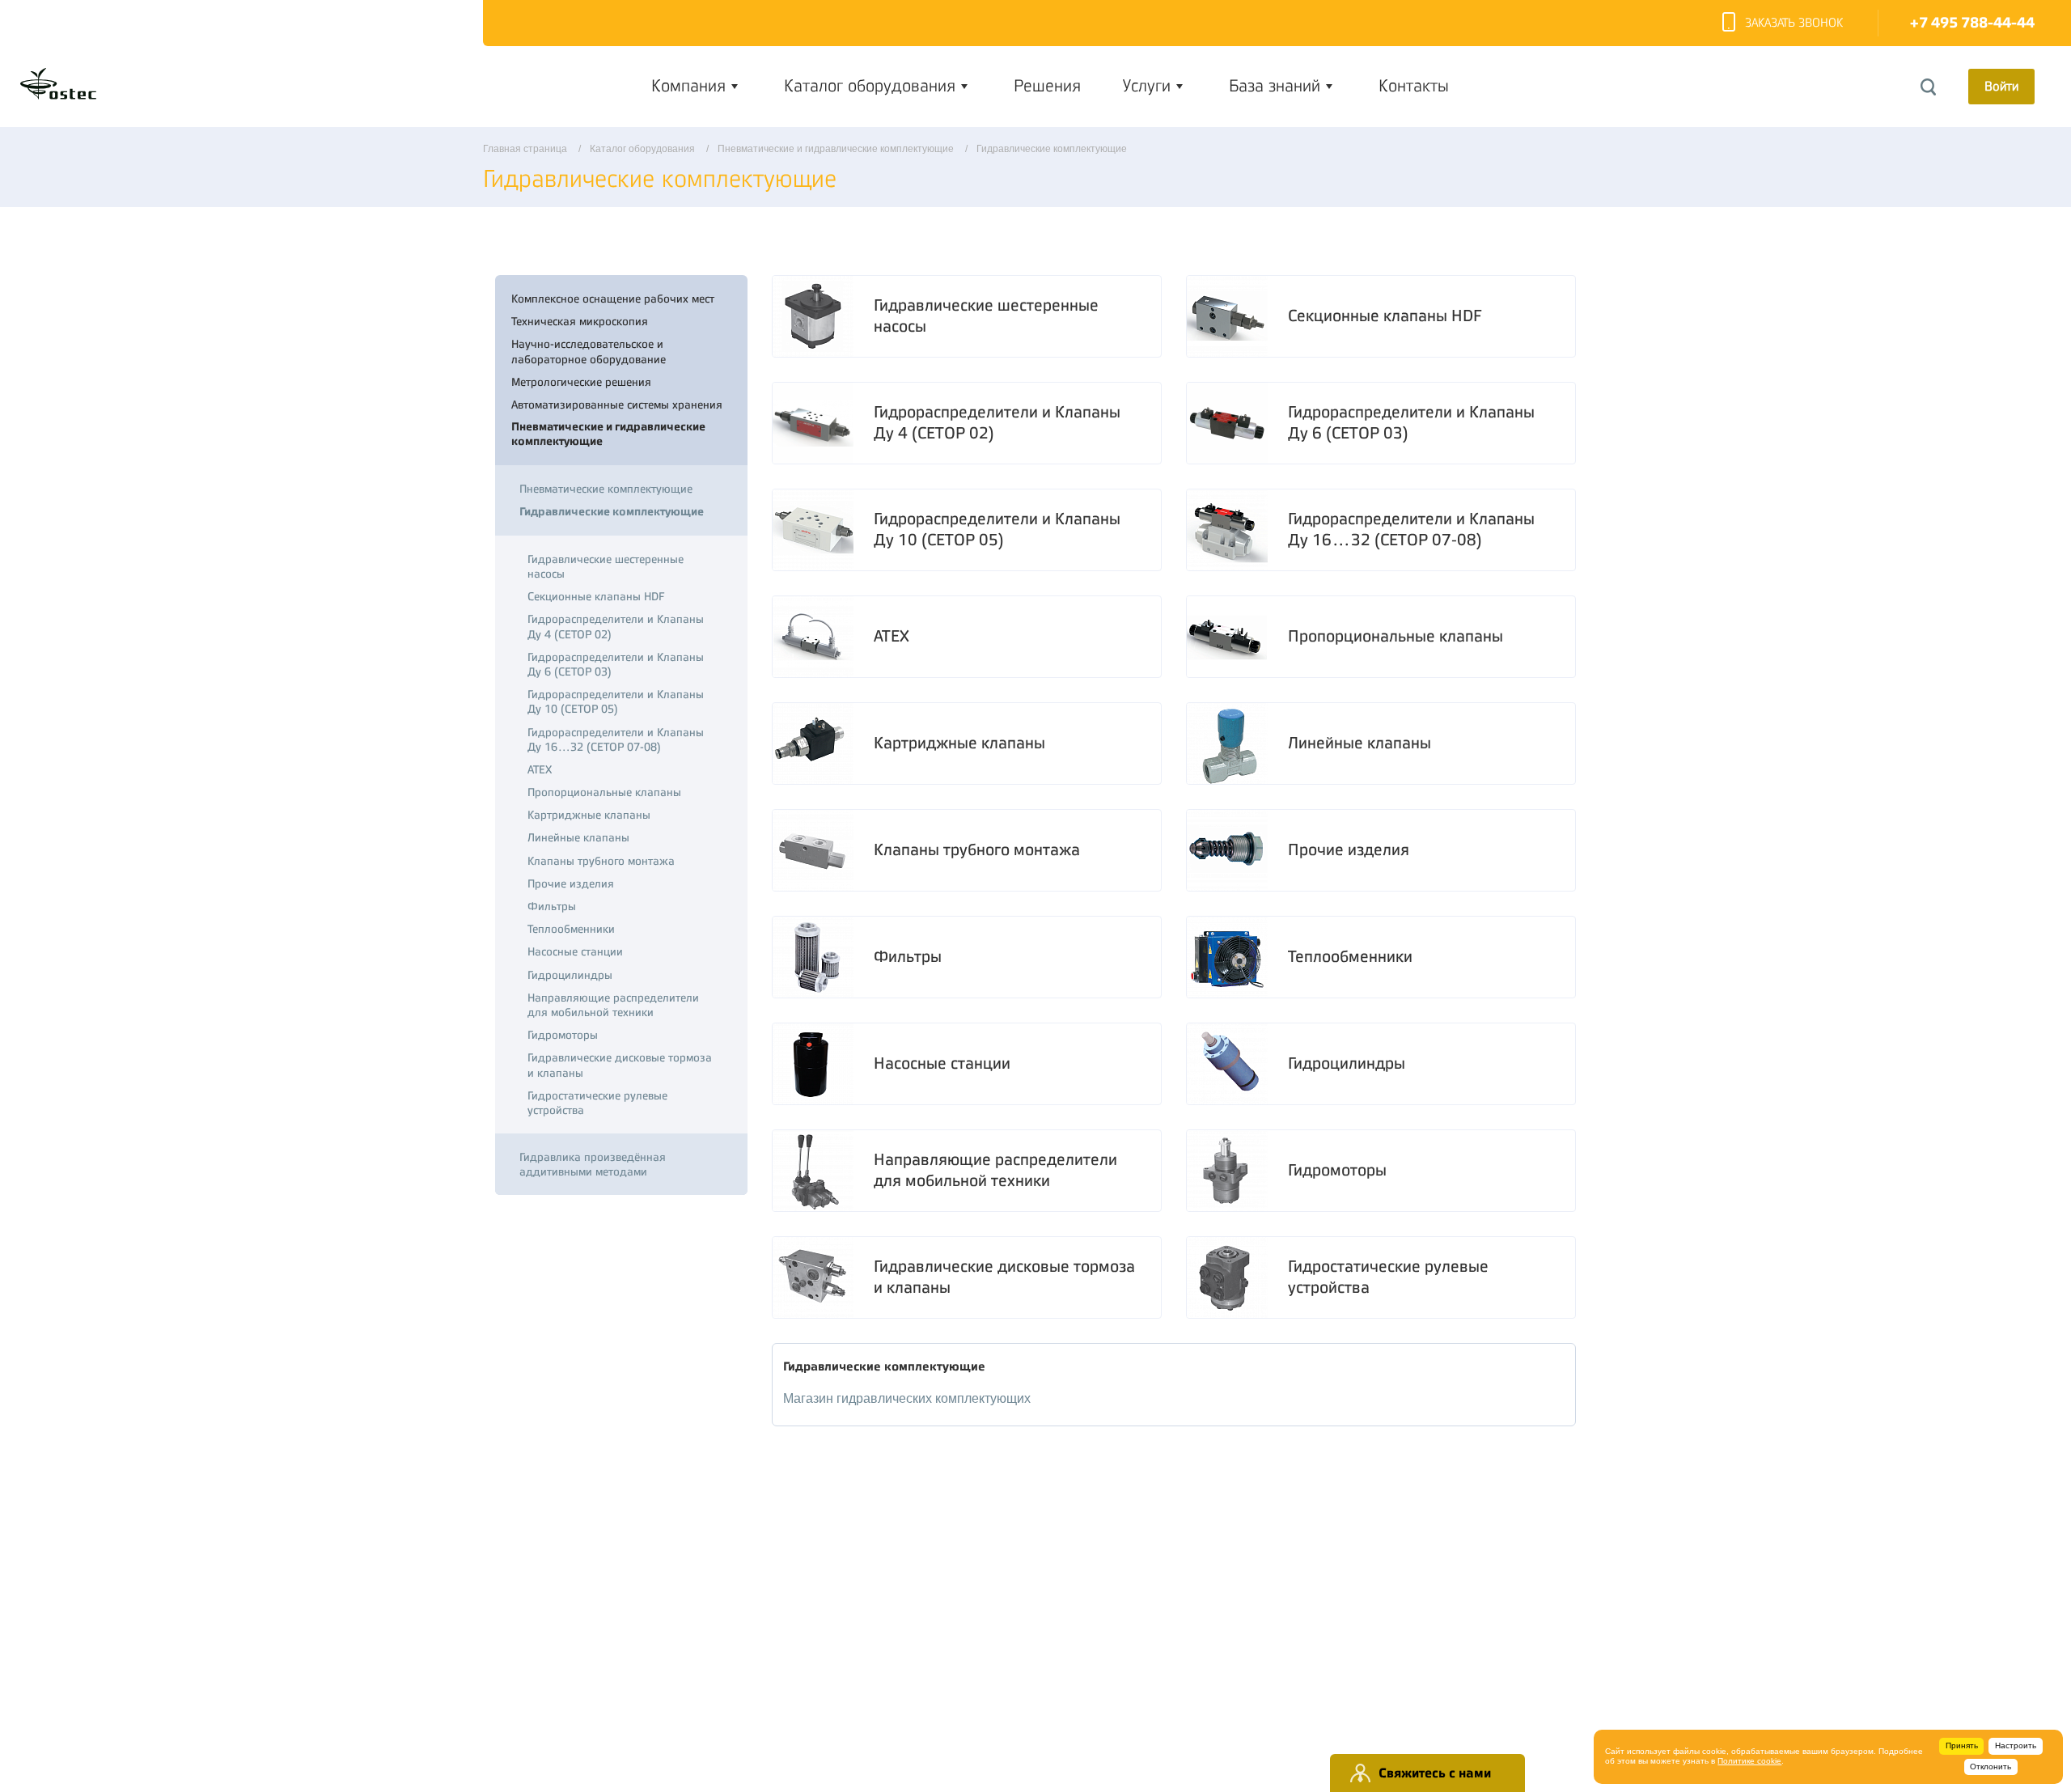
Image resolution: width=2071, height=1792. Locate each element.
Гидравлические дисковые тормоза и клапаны (1004, 1277)
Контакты (1414, 86)
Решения (1047, 86)
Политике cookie (1749, 1761)
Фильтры (908, 957)
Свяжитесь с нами (1435, 1773)
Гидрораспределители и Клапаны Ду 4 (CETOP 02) (997, 423)
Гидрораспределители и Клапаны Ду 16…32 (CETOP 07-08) (1411, 530)
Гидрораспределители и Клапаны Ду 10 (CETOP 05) (997, 530)
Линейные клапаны (1359, 743)
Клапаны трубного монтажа (977, 850)
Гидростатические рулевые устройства (1388, 1277)
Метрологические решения (581, 382)
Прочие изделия (1349, 850)
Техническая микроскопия (580, 321)
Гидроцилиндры (1347, 1063)
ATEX (892, 636)
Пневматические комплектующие (606, 489)
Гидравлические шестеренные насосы (986, 316)
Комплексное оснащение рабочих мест (613, 299)
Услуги (1147, 86)
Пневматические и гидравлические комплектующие (608, 434)
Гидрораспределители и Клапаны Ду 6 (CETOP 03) (1411, 423)
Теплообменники (1350, 957)
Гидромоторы (1337, 1170)
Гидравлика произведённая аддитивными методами (593, 1164)
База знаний (1275, 86)
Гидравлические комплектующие (612, 512)
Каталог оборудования (870, 86)
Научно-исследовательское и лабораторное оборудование (589, 351)
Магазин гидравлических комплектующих (907, 1398)
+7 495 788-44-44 (1972, 23)
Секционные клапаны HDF (1385, 316)
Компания (688, 86)
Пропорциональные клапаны (1395, 636)
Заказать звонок (1794, 23)
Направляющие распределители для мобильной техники (995, 1170)
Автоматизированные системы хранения (617, 405)
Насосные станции (942, 1063)
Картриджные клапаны (959, 743)
